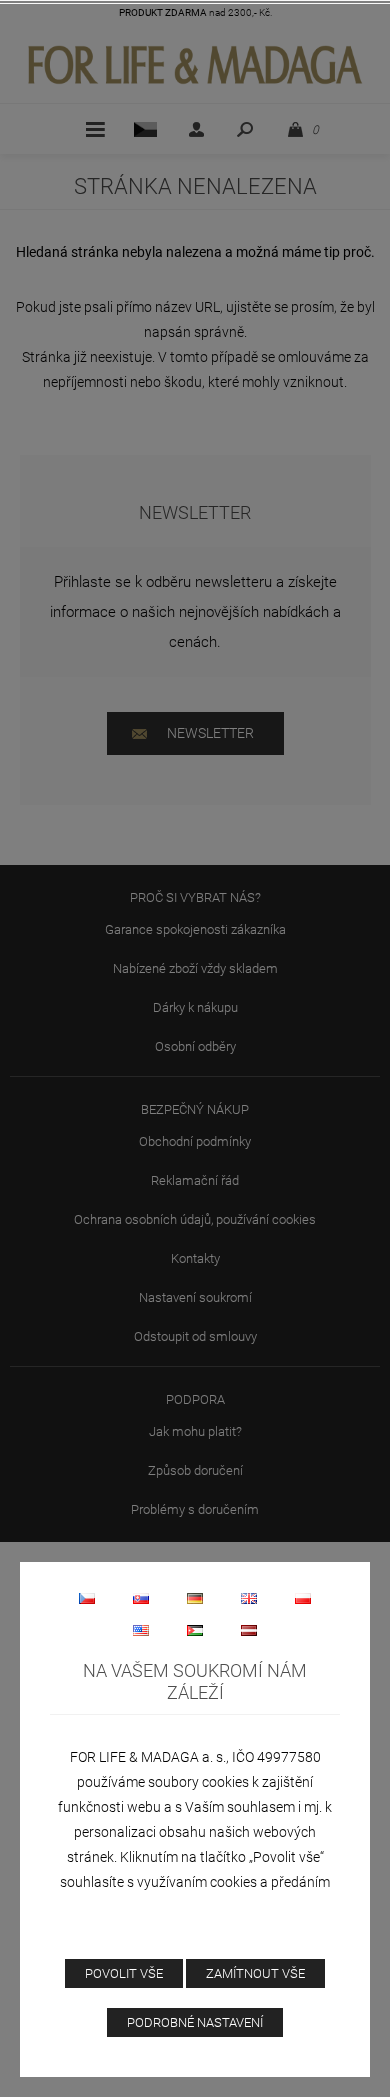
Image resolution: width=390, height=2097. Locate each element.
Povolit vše (124, 1973)
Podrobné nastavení (195, 2022)
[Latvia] (249, 1630)
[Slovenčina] (141, 1598)
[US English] (141, 1630)
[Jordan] (195, 1630)
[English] (249, 1598)
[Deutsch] (195, 1598)
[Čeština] (87, 1598)
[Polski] (303, 1598)
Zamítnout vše (255, 1973)
